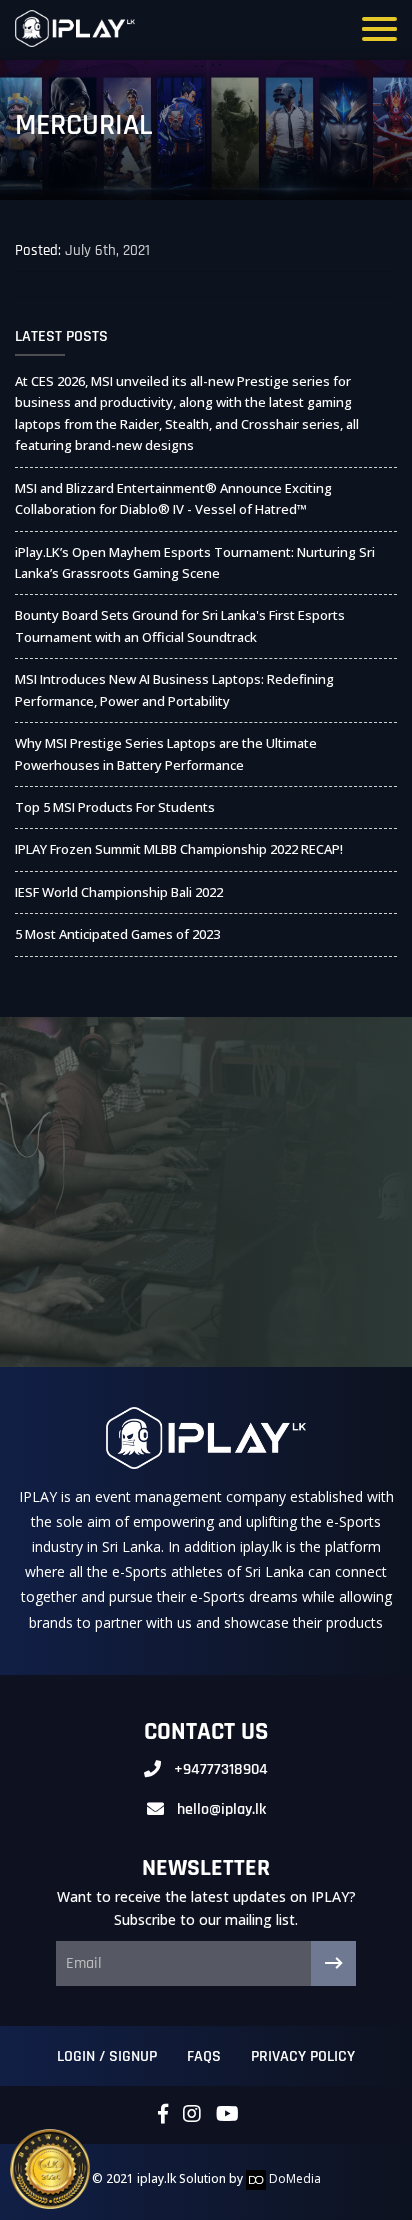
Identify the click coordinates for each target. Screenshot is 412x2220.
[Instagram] (192, 2115)
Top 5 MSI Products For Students (115, 807)
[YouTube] (227, 2115)
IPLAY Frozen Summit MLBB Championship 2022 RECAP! (179, 849)
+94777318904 (221, 1769)
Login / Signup (107, 2056)
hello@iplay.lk (221, 1809)
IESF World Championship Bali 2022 (119, 892)
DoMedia (293, 2178)
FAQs (204, 2056)
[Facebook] (163, 2115)
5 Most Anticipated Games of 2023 (117, 934)
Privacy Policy (303, 2056)
